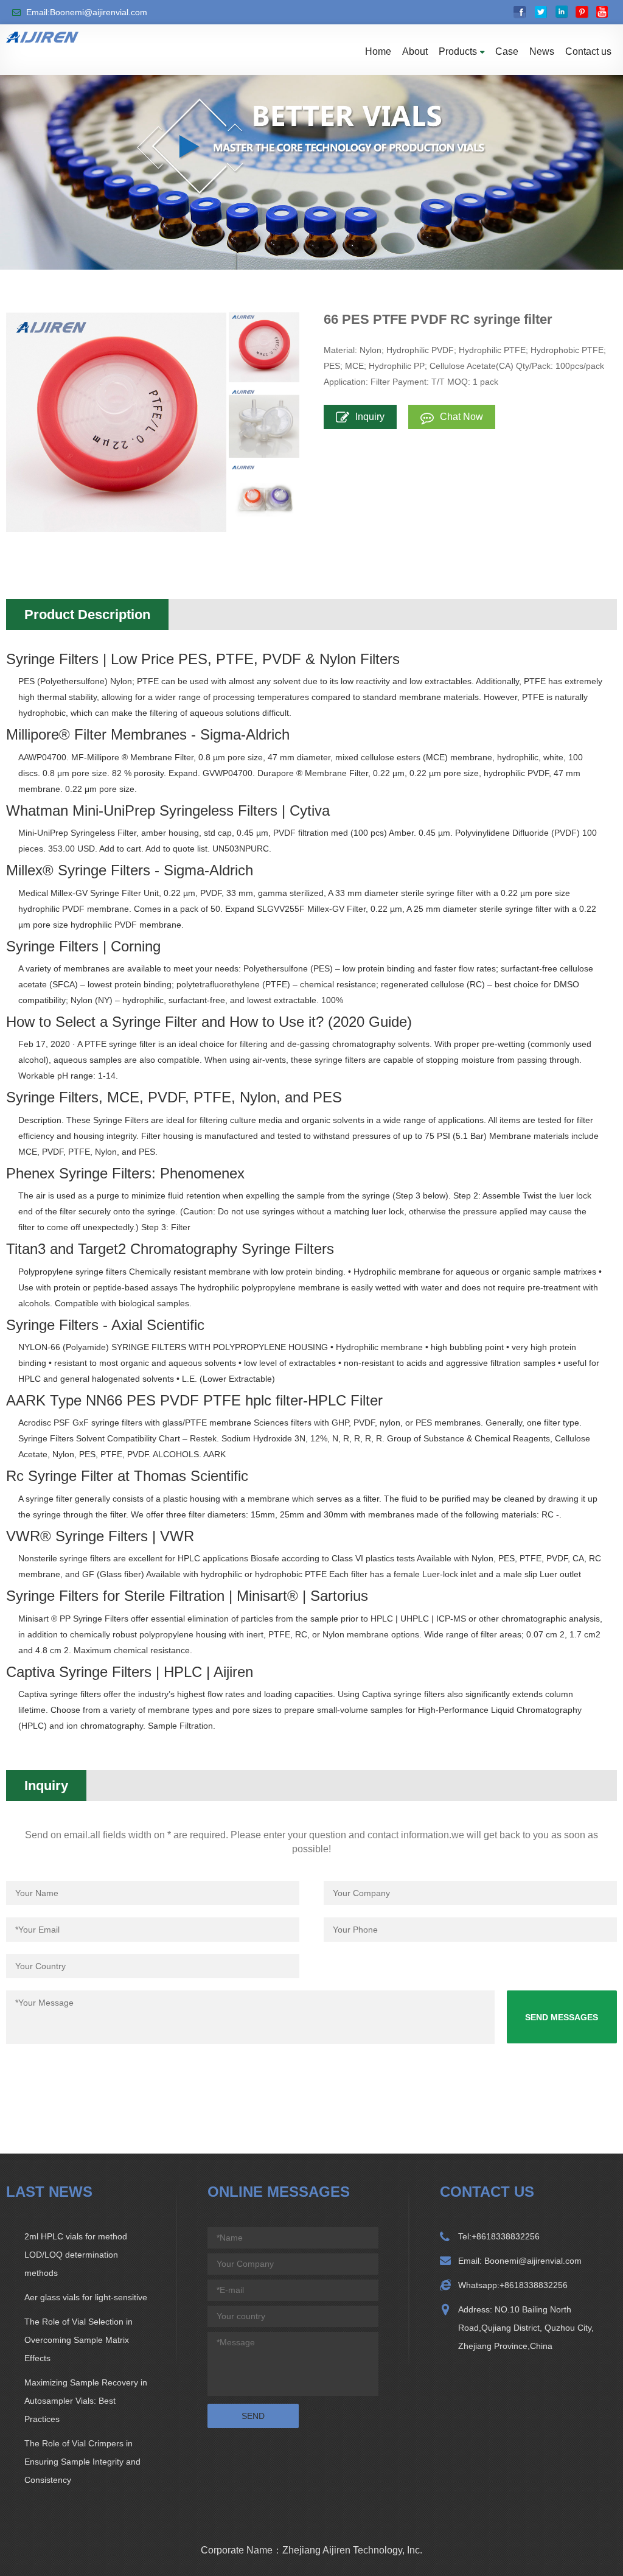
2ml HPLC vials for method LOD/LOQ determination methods (76, 2255)
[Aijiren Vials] (42, 37)
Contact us (588, 51)
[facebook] (520, 12)
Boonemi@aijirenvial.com (532, 2261)
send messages (562, 2017)
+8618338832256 (506, 2236)
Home (378, 51)
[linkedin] (561, 12)
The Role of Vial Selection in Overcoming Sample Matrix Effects (78, 2340)
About (415, 51)
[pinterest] (582, 12)
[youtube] (603, 12)
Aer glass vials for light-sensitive (86, 2297)
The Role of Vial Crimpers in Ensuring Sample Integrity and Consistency (82, 2462)
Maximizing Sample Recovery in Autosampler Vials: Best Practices (86, 2401)
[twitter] (541, 12)
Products (458, 51)
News (542, 51)
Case (507, 51)
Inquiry (370, 417)
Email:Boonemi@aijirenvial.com (87, 12)
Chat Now (461, 417)
